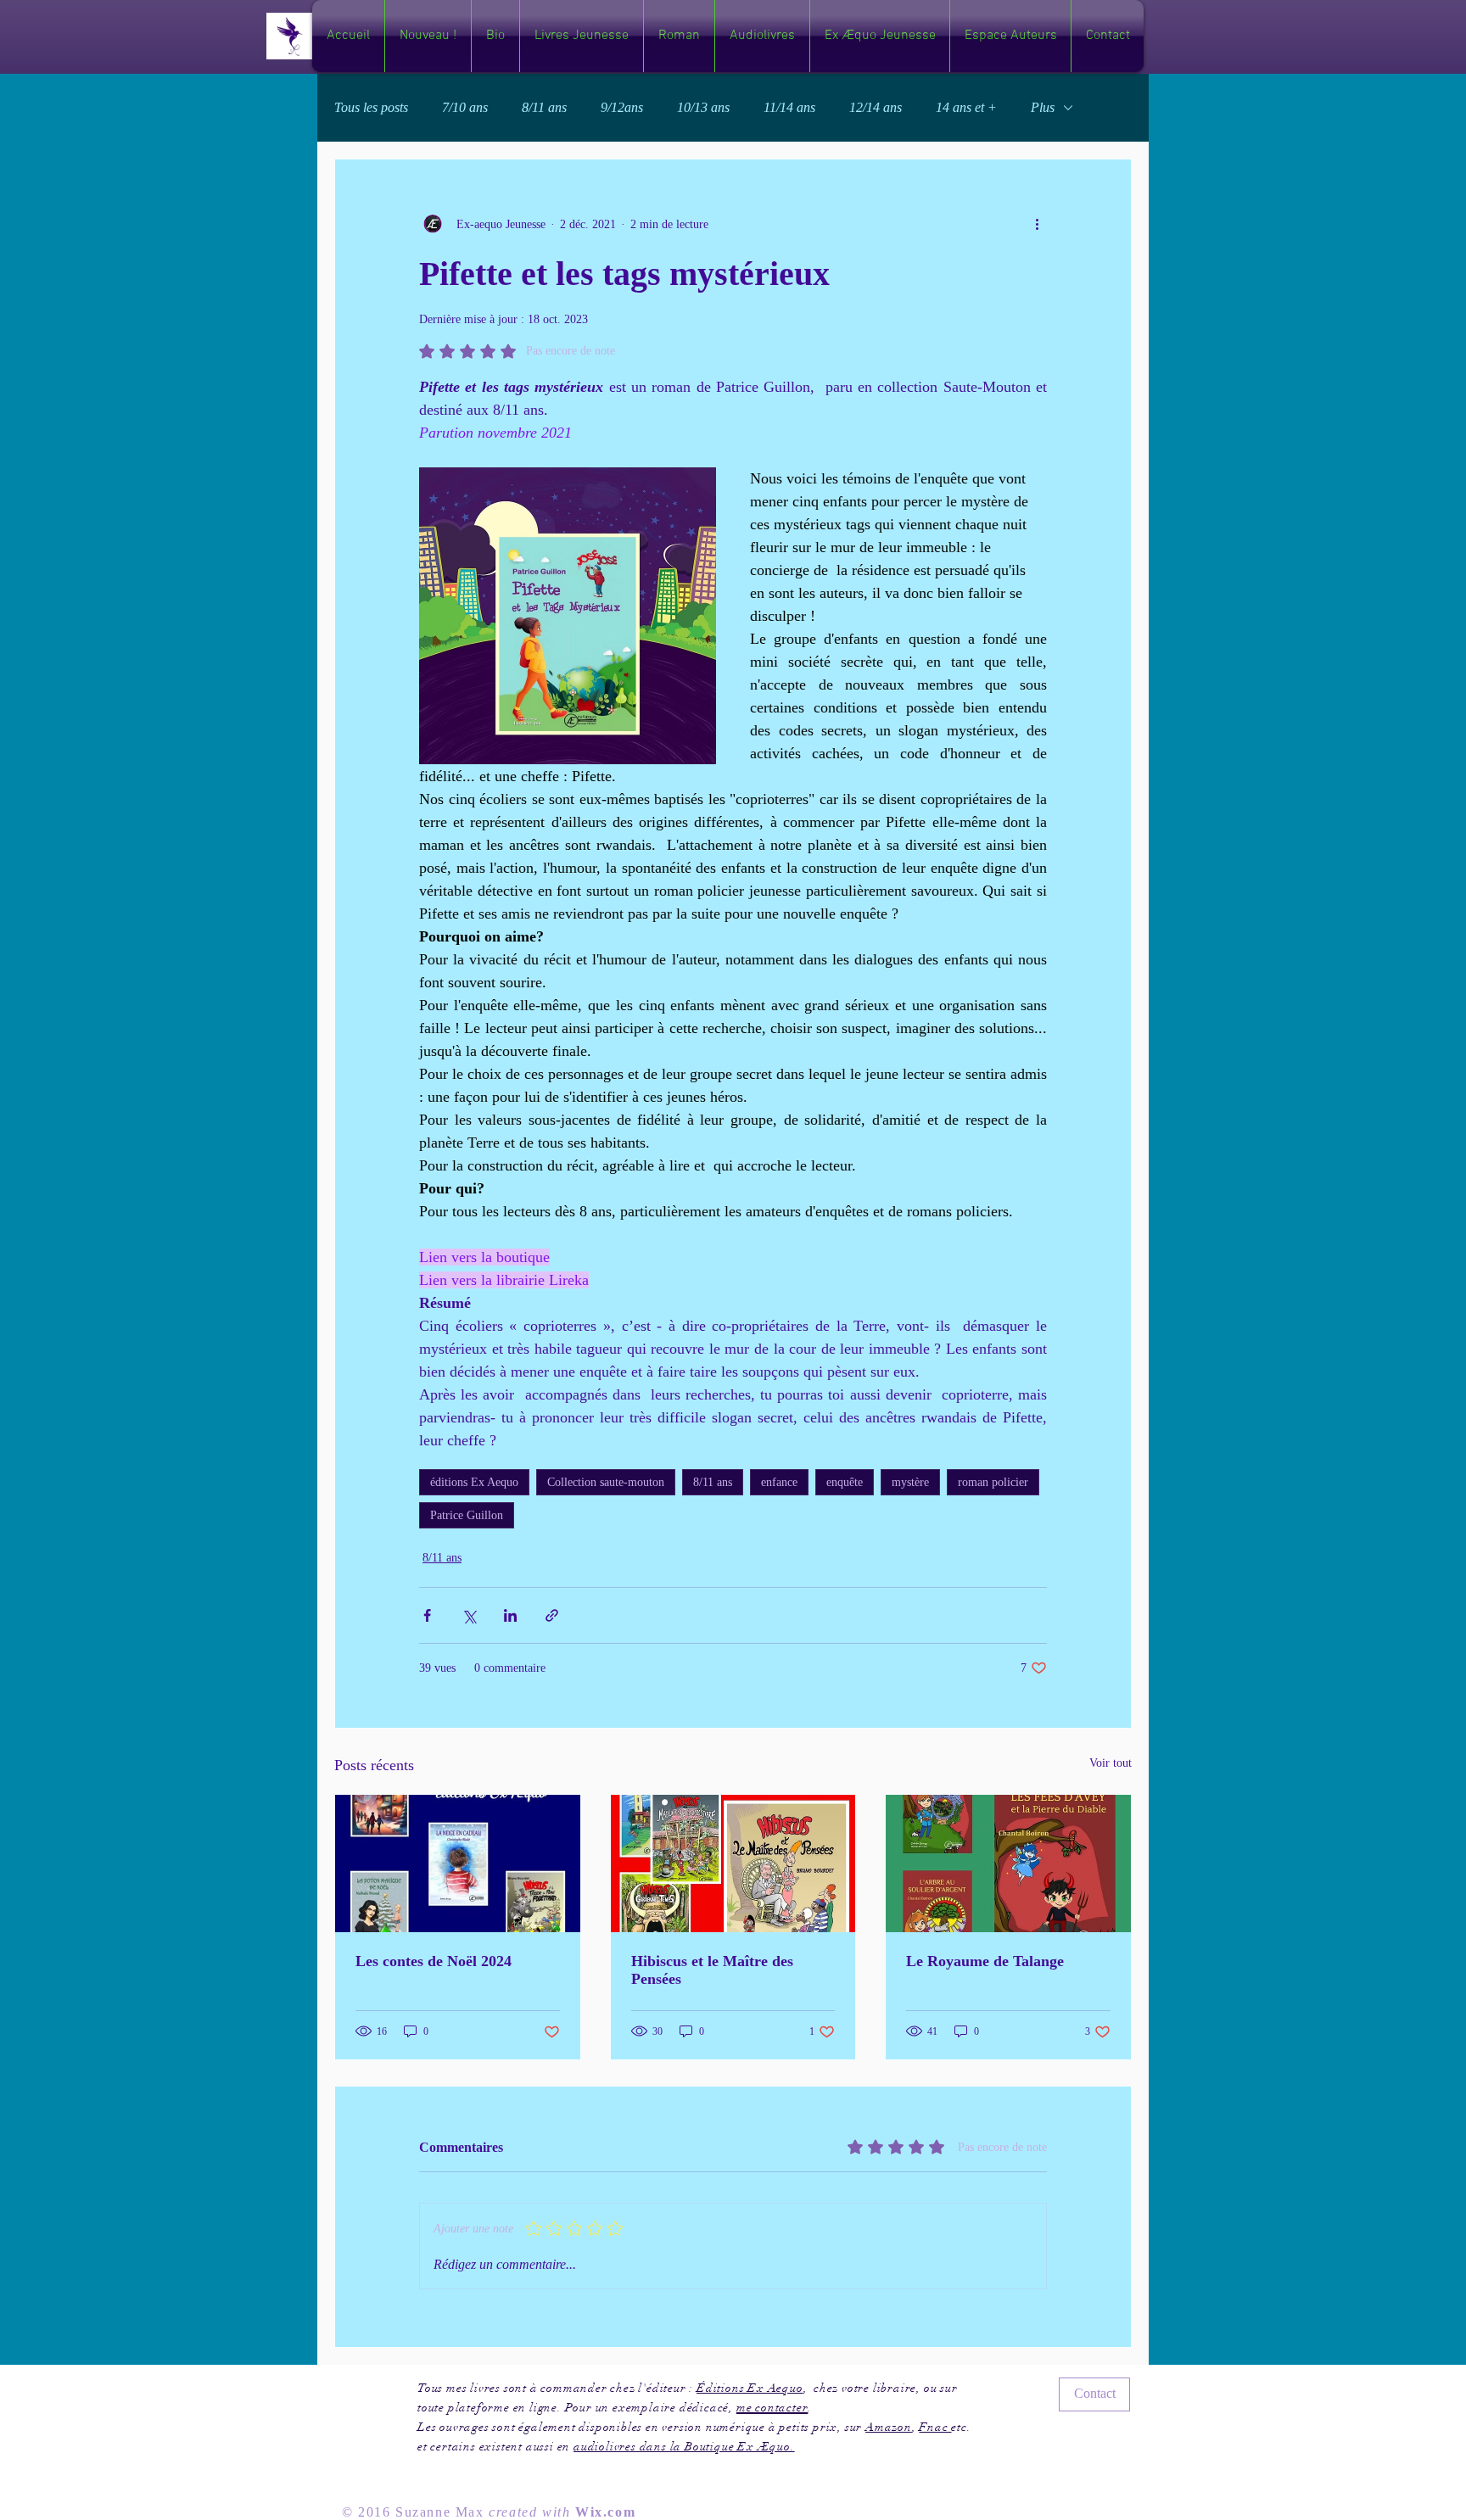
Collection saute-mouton (606, 1482)
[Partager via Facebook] (427, 1615)
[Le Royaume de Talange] (1008, 1863)
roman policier (993, 1482)
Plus (1043, 107)
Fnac (935, 2427)
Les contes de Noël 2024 (434, 1961)
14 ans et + (966, 107)
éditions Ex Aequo (474, 1482)
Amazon (889, 2427)
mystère (910, 1482)
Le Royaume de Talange (985, 1961)
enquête (845, 1482)
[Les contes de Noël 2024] (458, 1863)
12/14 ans (876, 107)
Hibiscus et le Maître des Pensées (712, 1970)
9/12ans (622, 107)
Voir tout (1111, 1763)
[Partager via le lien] (552, 1615)
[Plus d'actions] (1037, 224)
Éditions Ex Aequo (750, 2388)
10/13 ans (703, 107)
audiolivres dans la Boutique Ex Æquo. (684, 2447)
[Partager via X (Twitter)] (469, 1615)
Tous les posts (371, 107)
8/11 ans (544, 107)
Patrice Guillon (467, 1515)
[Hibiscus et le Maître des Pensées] (733, 1863)
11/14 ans (789, 107)
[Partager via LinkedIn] (510, 1615)
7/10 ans (465, 107)
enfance (779, 1482)
